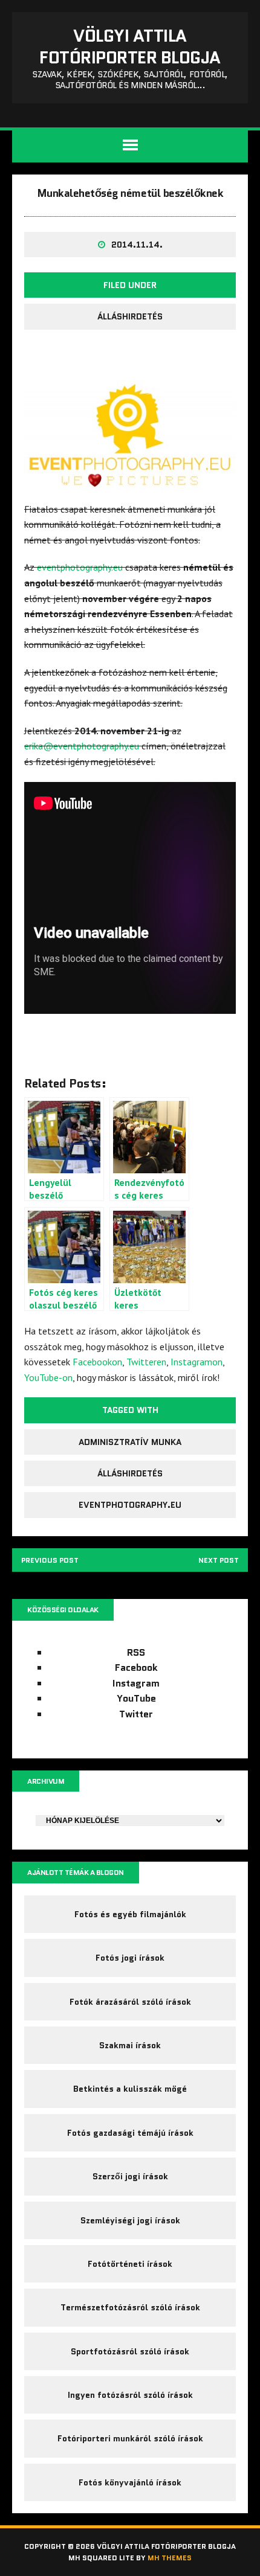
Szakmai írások (130, 2045)
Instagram (136, 1683)
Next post (219, 1560)
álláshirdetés (130, 1473)
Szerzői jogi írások (130, 2176)
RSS (136, 1652)
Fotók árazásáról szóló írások (130, 2002)
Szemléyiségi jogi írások (130, 2220)
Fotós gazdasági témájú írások (130, 2133)
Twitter (136, 1714)
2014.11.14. (137, 245)
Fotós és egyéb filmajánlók (130, 1914)
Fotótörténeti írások (130, 2264)
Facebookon (97, 1362)
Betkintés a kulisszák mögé (130, 2089)
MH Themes (170, 2558)
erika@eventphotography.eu (82, 746)
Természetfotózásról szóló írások (130, 2307)
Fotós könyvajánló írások (130, 2482)
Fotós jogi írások (130, 1958)
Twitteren (146, 1362)
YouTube (136, 1698)
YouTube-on (48, 1377)
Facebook (136, 1668)
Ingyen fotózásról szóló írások (130, 2395)
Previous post (50, 1560)
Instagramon (197, 1362)
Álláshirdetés (130, 316)
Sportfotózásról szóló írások (130, 2351)
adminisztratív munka (130, 1442)
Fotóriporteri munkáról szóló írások (130, 2438)
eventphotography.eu (80, 567)
